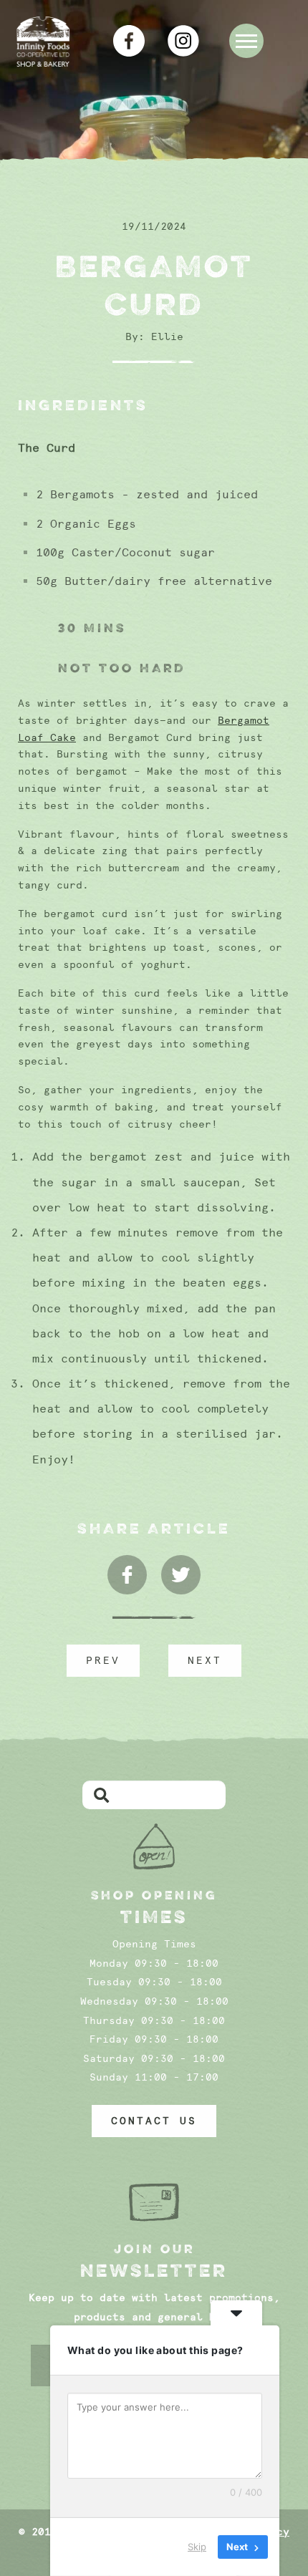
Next (205, 1660)
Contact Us (154, 2121)
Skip (197, 2547)
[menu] (246, 41)
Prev (103, 1660)
